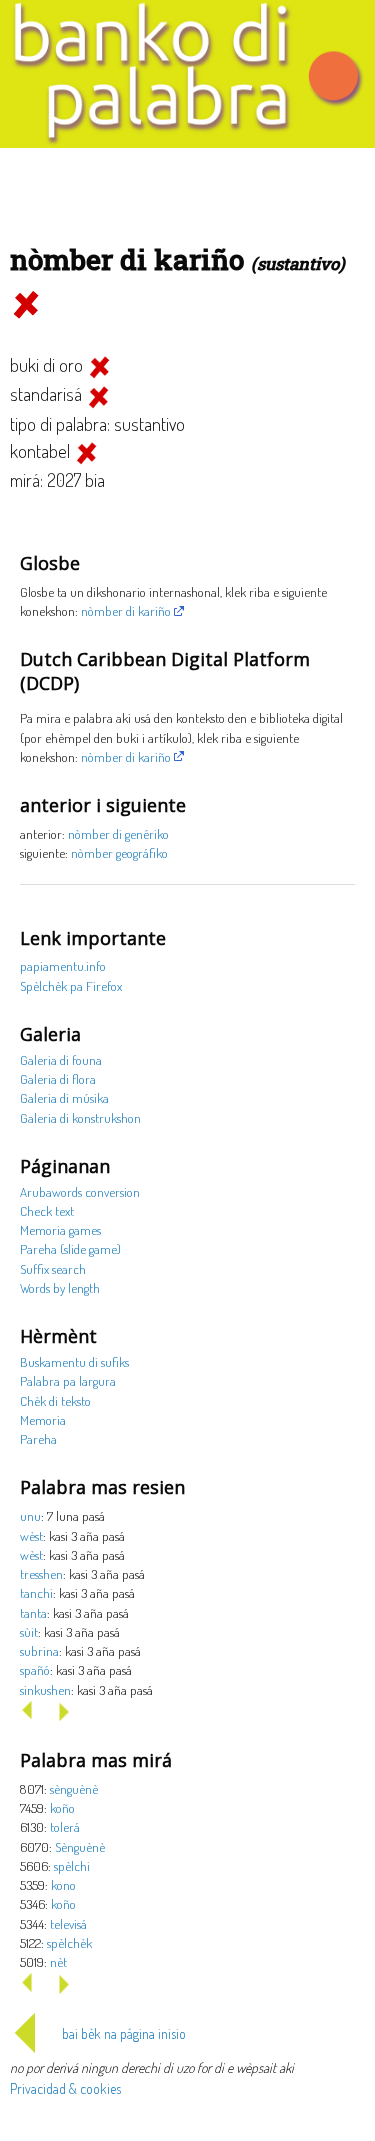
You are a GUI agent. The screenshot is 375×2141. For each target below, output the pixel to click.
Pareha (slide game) (70, 1248)
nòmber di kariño (126, 610)
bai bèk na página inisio (124, 2033)
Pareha (38, 1438)
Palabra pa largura (68, 1380)
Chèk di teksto (55, 1400)
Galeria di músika (64, 1097)
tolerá (65, 1826)
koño (62, 1807)
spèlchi (72, 1865)
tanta (33, 1612)
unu (30, 1515)
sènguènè (74, 1788)
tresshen (41, 1573)
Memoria (43, 1419)
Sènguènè (80, 1846)
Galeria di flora (58, 1078)
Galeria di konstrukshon (80, 1117)
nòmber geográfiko (119, 852)
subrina (39, 1650)
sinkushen (45, 1689)
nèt (58, 1961)
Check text (47, 1210)
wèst (31, 1535)
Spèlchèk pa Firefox (71, 985)
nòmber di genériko (118, 833)
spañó (35, 1669)
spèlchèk (69, 1942)
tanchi (36, 1592)
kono (63, 1884)
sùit (29, 1631)
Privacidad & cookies (65, 2088)
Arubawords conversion (80, 1191)
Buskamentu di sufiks (74, 1361)
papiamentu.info (63, 965)
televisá (68, 1923)
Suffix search (53, 1268)
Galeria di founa (61, 1059)
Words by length (60, 1287)
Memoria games (60, 1229)
